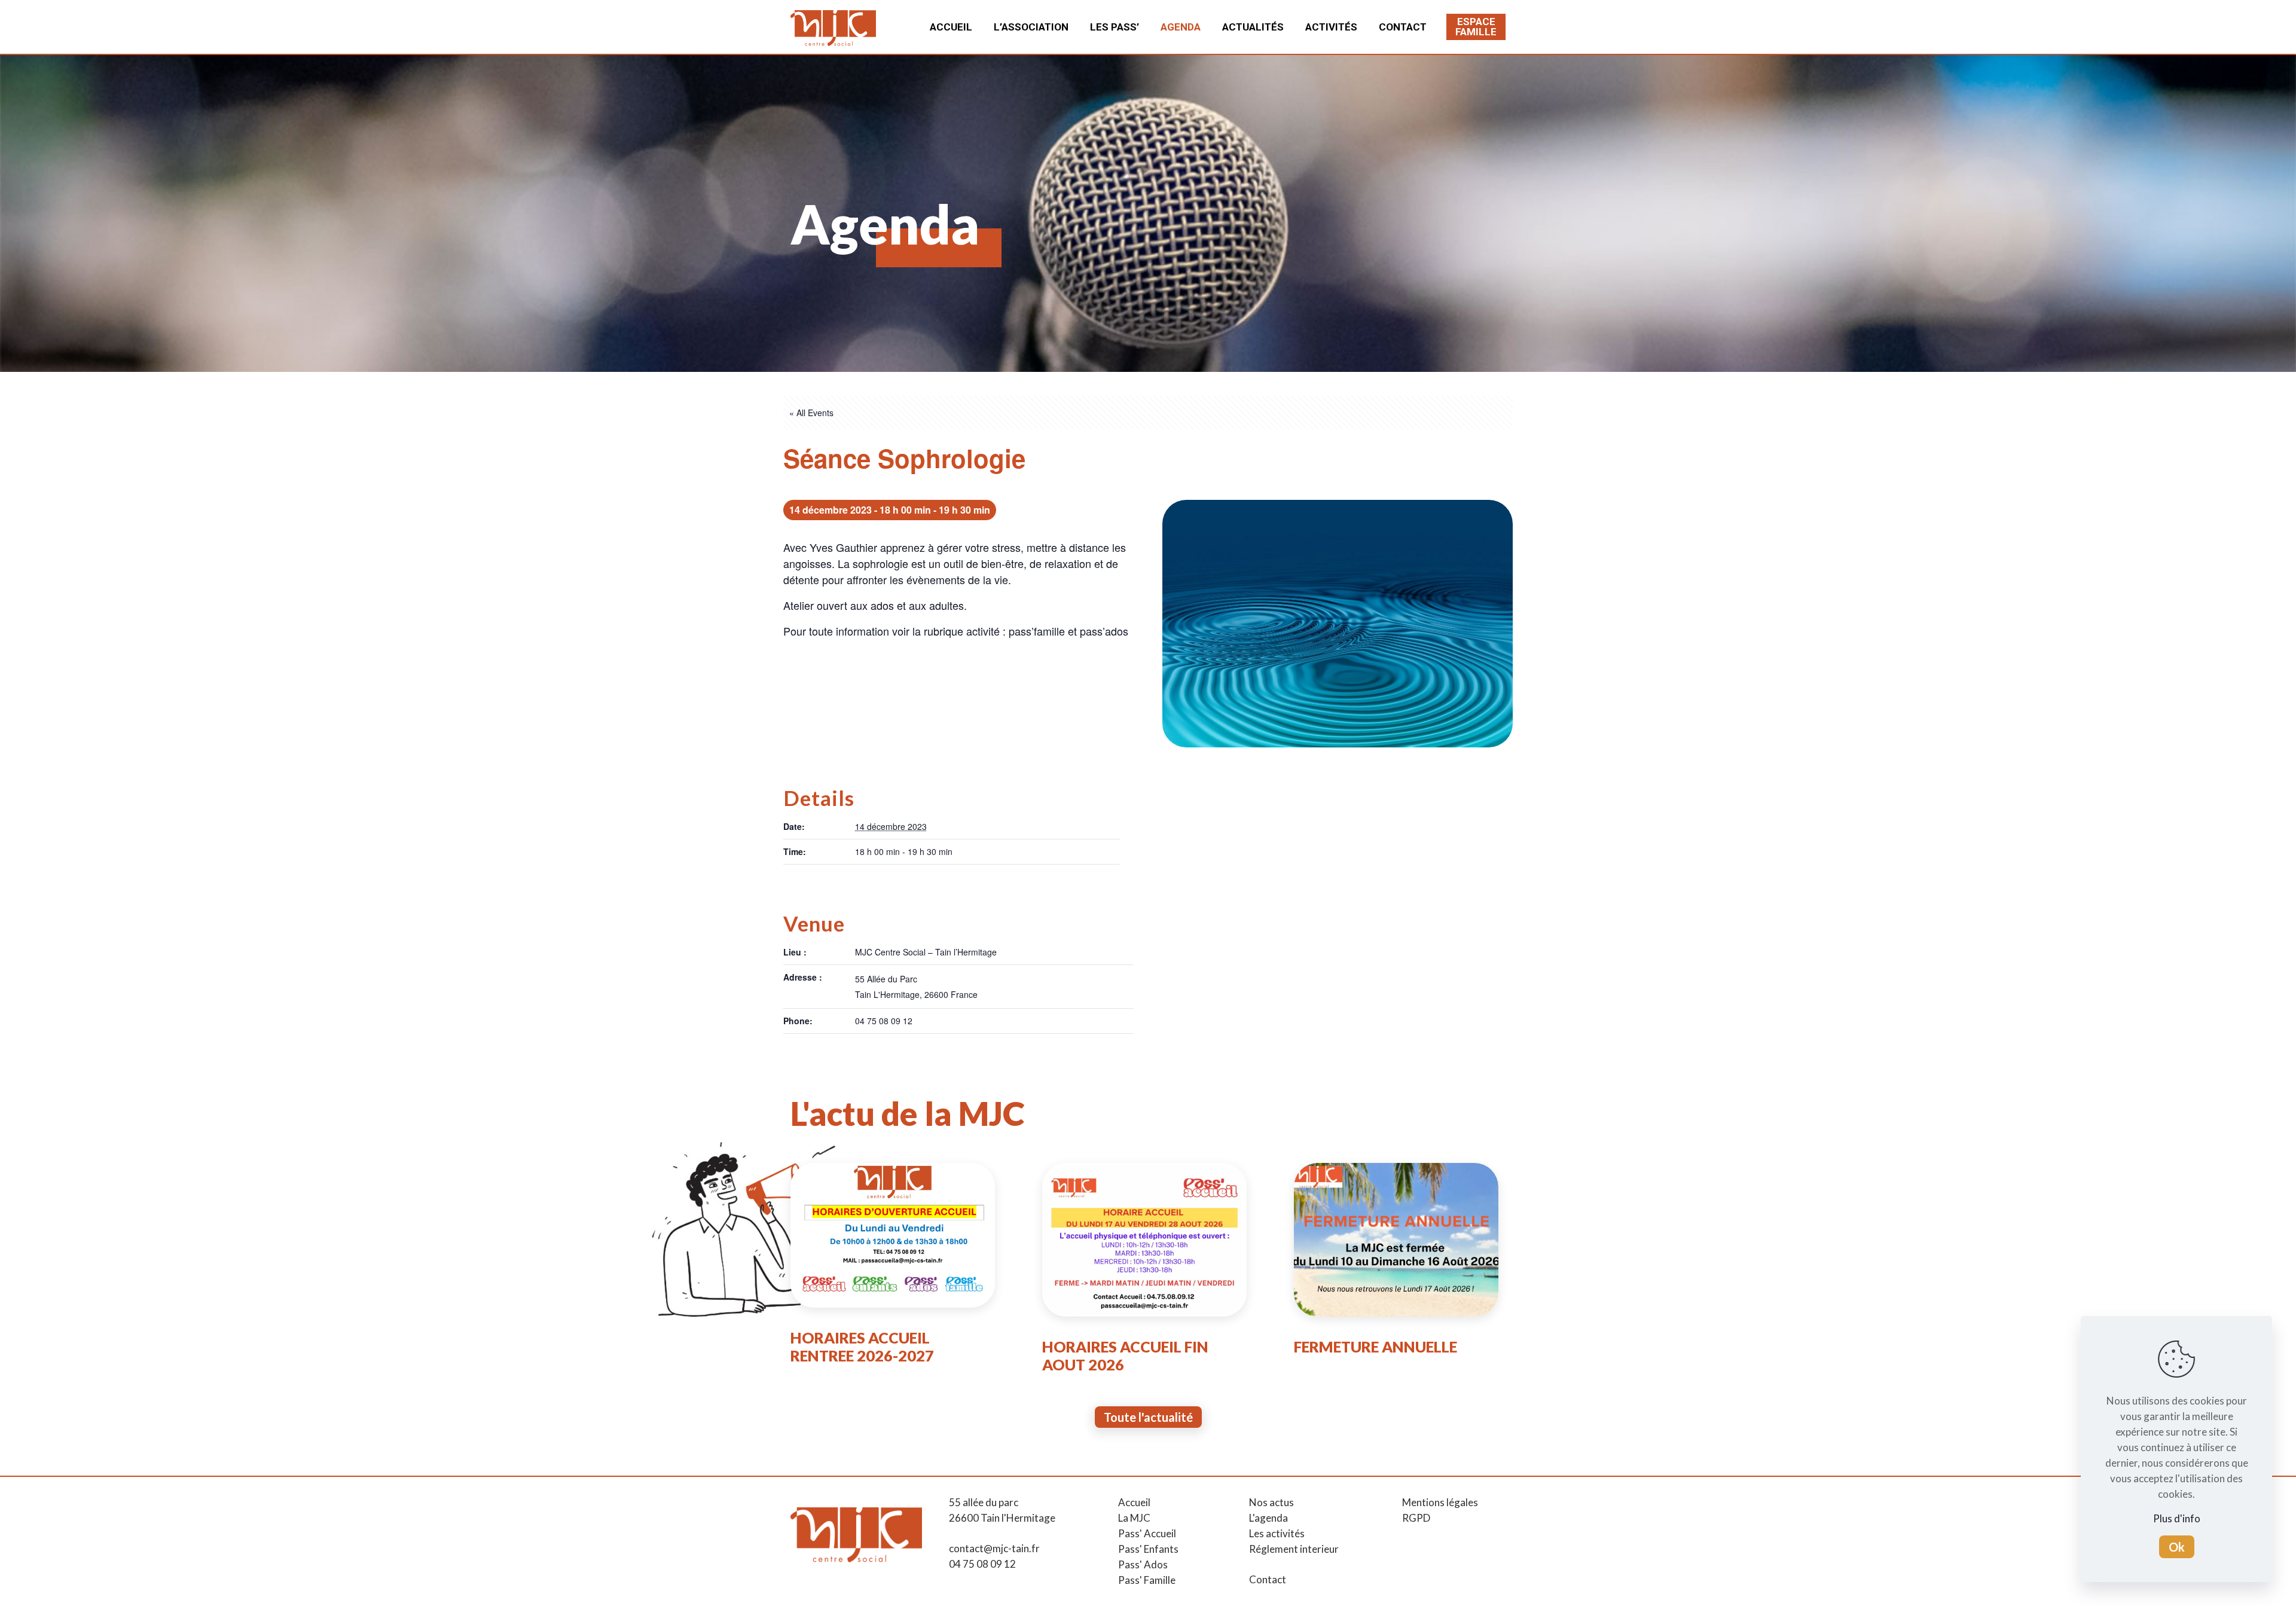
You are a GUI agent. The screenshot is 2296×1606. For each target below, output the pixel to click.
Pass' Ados (1143, 1564)
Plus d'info (2177, 1518)
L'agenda (1268, 1518)
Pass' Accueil (1147, 1533)
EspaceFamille (1476, 27)
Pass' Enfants (1148, 1549)
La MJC (1134, 1518)
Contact (1268, 1579)
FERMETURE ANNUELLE (1376, 1347)
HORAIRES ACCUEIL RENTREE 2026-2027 (862, 1347)
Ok (2177, 1547)
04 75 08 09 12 (982, 1564)
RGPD (1416, 1518)
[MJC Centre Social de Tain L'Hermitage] (833, 27)
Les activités (1277, 1533)
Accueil (1134, 1502)
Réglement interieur (1294, 1549)
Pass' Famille (1147, 1580)
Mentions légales (1440, 1502)
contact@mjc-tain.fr (994, 1548)
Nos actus (1271, 1502)
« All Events (811, 413)
